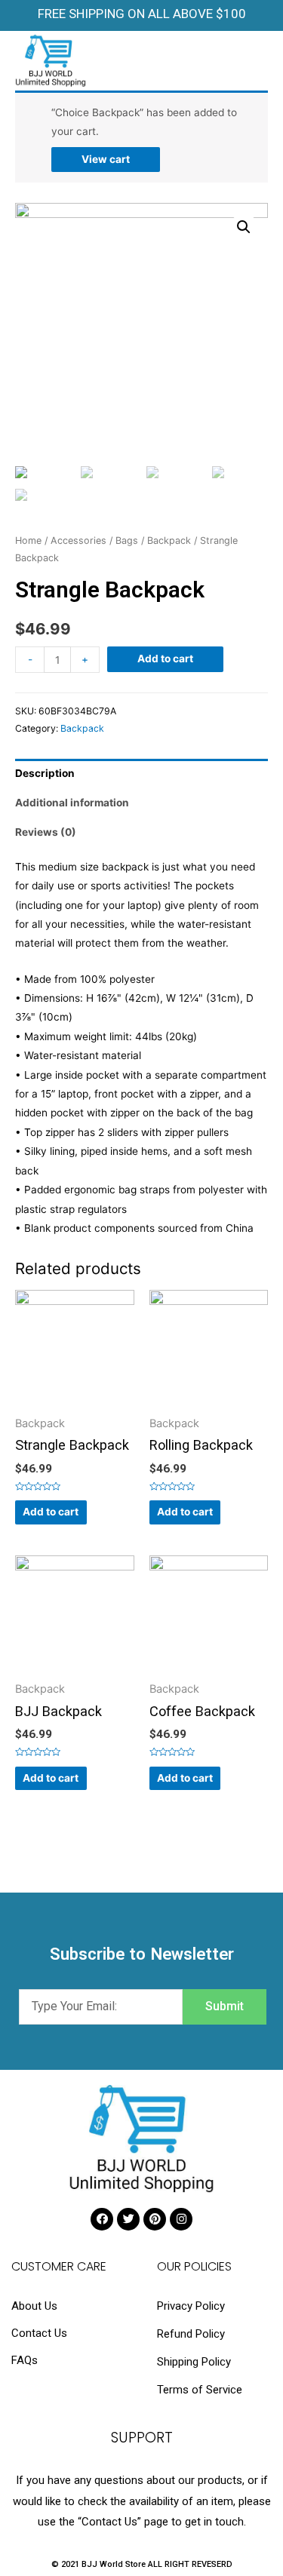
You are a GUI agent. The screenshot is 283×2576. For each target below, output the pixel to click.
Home (28, 540)
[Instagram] (181, 2219)
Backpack (169, 540)
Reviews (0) (46, 832)
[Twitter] (128, 2219)
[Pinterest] (155, 2219)
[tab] (141, 774)
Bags (127, 540)
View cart (106, 159)
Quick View (74, 1405)
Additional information (72, 803)
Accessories (78, 540)
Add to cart (165, 659)
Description (45, 773)
